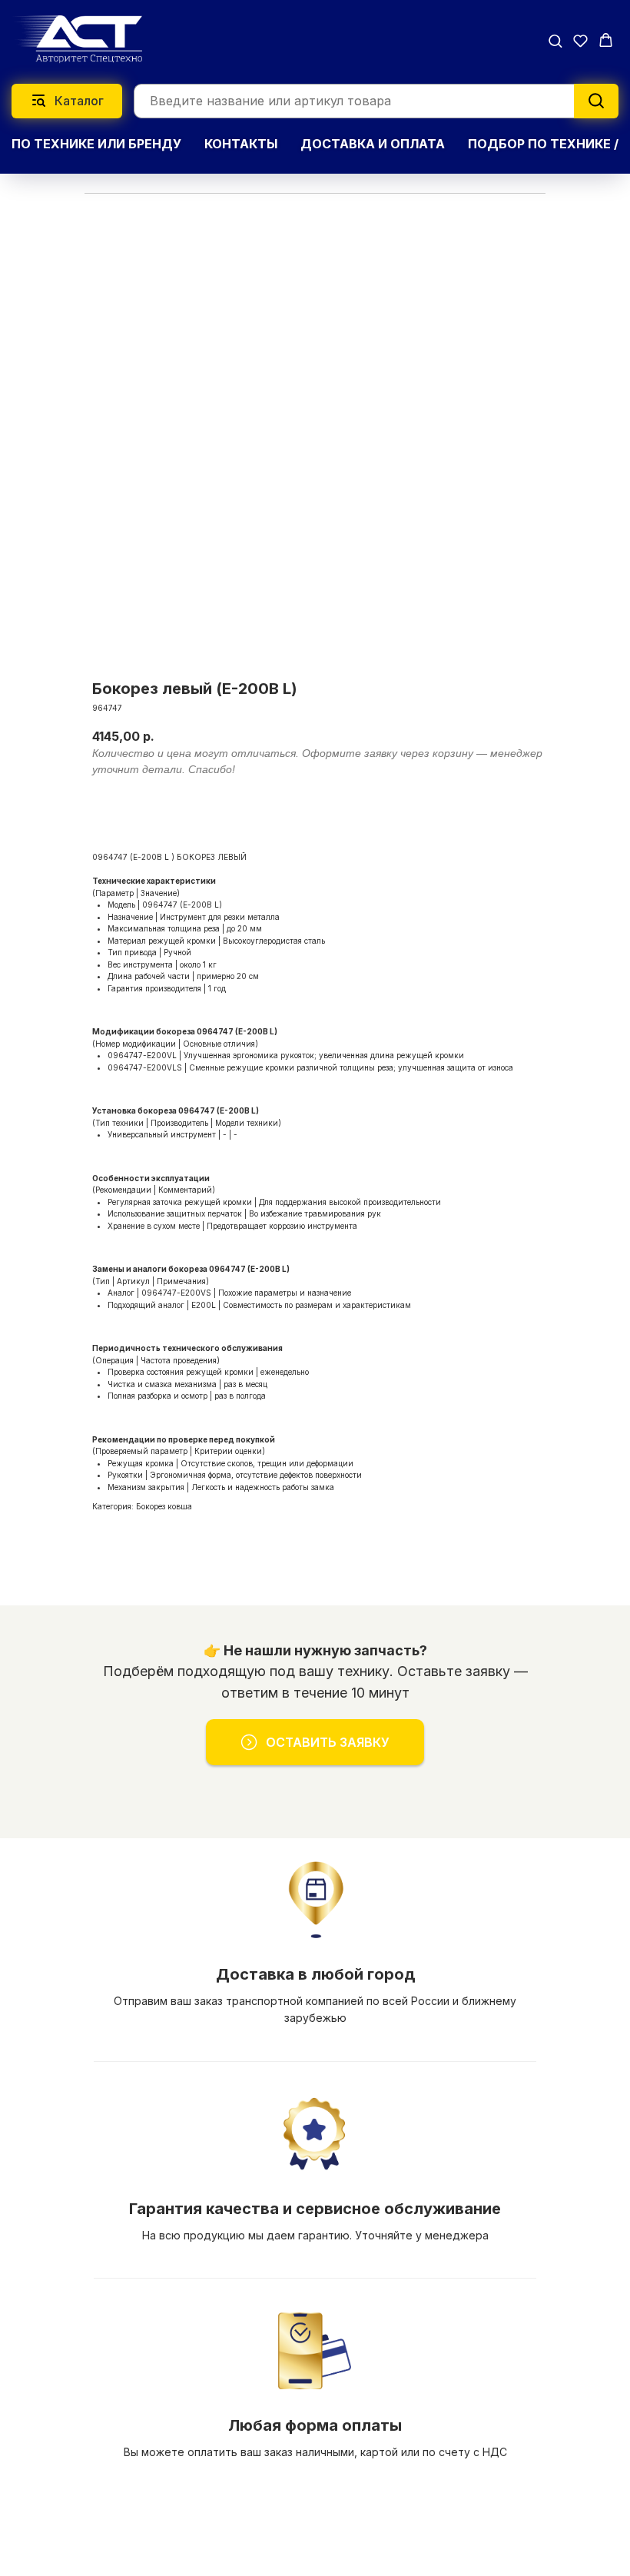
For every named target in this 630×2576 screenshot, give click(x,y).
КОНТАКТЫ (241, 144)
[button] (555, 40)
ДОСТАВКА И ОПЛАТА (373, 144)
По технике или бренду (96, 144)
